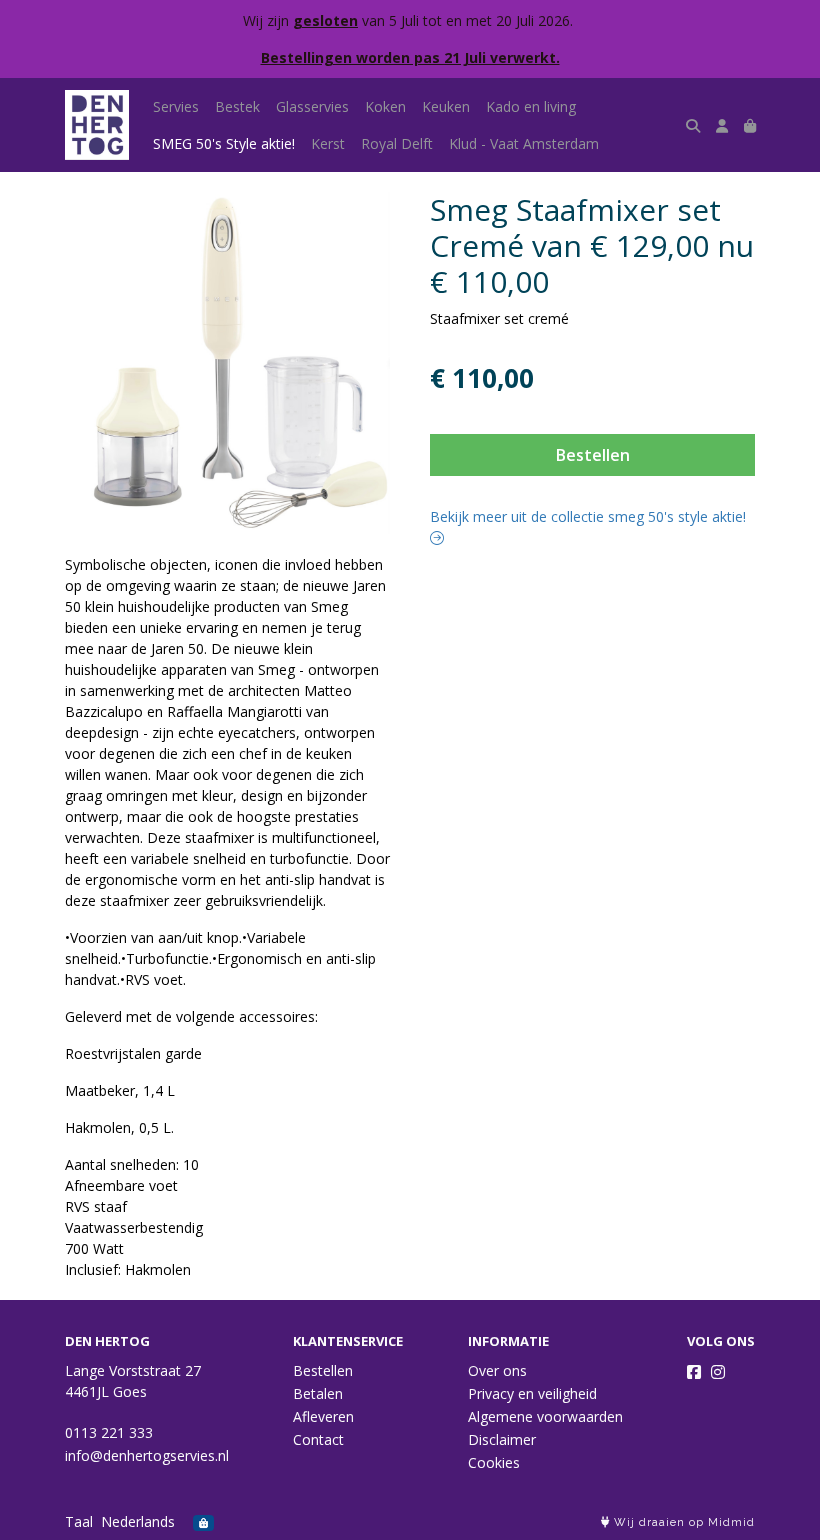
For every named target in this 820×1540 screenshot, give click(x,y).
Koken (385, 106)
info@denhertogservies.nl (147, 1455)
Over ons (497, 1370)
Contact (318, 1439)
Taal (79, 1521)
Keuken (446, 106)
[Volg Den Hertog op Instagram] (718, 1372)
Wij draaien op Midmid (682, 1522)
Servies (176, 106)
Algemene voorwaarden (545, 1416)
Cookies (494, 1462)
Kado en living (531, 106)
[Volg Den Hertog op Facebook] (694, 1372)
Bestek (237, 106)
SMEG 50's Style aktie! (224, 143)
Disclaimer (502, 1439)
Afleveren (323, 1416)
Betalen (318, 1393)
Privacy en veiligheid (532, 1393)
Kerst (328, 143)
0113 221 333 (109, 1432)
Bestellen (593, 455)
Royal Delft (397, 143)
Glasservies (312, 106)
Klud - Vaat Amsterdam (524, 143)
